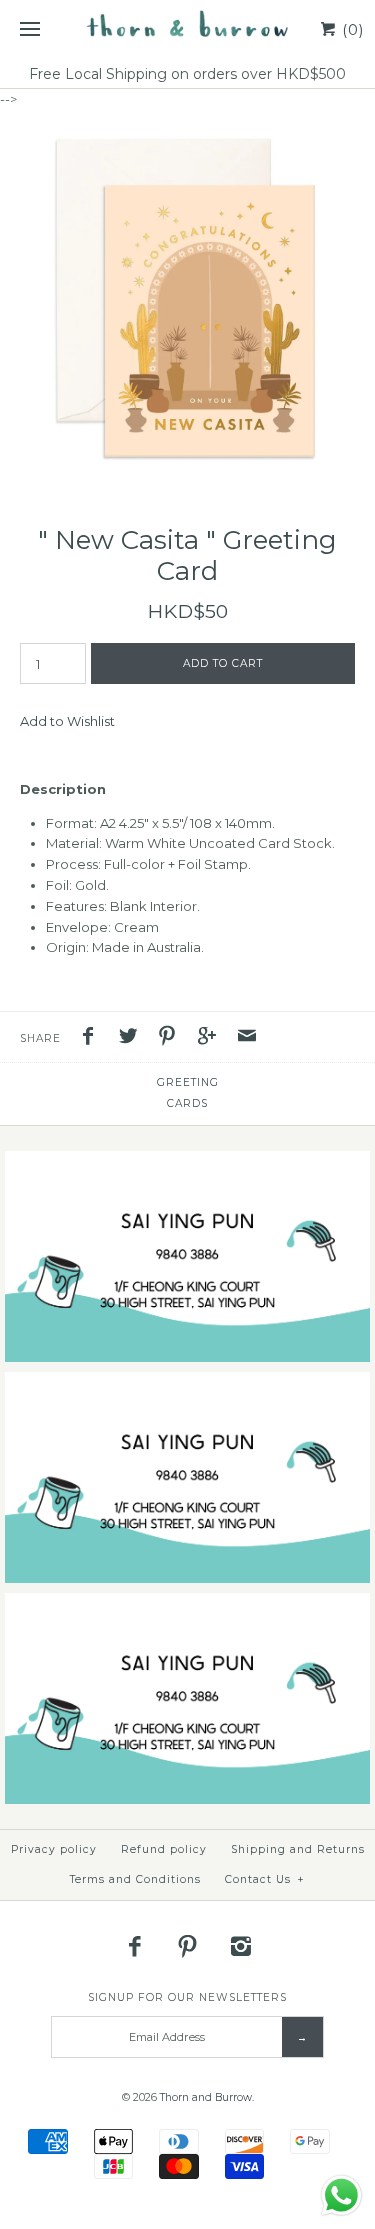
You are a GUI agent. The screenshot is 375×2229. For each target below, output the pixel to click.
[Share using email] (247, 1038)
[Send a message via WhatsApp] (341, 2195)
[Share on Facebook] (93, 1038)
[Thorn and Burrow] (187, 30)
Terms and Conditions (135, 1879)
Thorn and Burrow (206, 2097)
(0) (351, 29)
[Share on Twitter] (133, 1038)
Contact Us (265, 1879)
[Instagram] (240, 1946)
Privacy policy (54, 1849)
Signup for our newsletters (187, 1997)
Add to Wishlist (67, 721)
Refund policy (164, 1849)
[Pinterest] (188, 1946)
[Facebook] (135, 1946)
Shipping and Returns (298, 1849)
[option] (187, 297)
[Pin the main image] (172, 1038)
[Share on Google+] (212, 1038)
